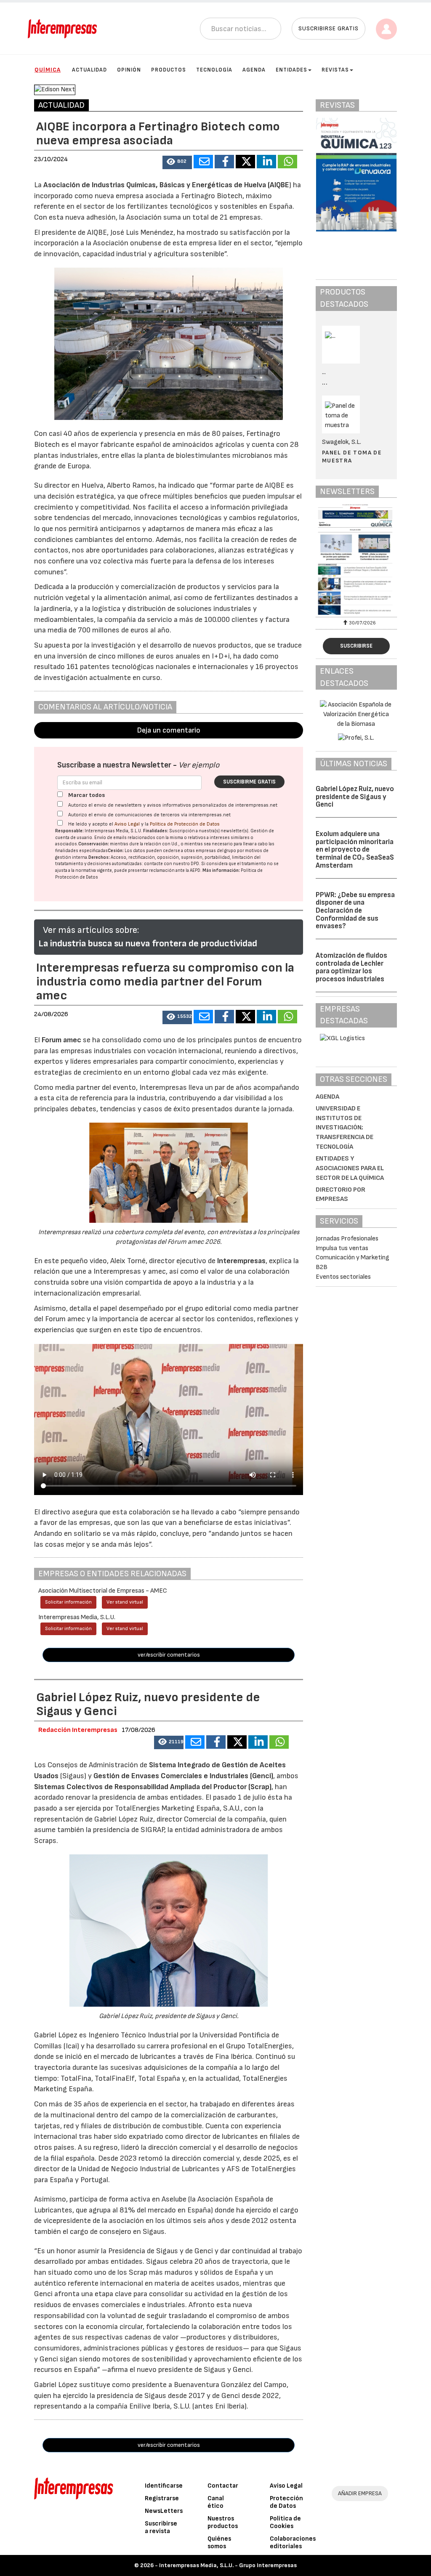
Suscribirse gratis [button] (329, 28)
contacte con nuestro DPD (172, 864)
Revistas (335, 70)
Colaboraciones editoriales (293, 2543)
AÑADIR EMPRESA (360, 2493)
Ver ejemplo (199, 765)
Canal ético (216, 2502)
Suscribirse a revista (161, 2527)
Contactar (223, 2486)
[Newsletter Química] (356, 559)
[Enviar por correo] (203, 162)
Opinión (129, 70)
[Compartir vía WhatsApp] (287, 162)
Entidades (291, 70)
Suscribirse (356, 646)
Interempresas (241, 1261)
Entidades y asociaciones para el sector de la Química (350, 1168)
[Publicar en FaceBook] (224, 162)
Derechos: (99, 857)
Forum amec (61, 1040)
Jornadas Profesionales (347, 1239)
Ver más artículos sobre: (91, 930)
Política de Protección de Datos (185, 824)
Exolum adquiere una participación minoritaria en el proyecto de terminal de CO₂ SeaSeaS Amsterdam (355, 850)
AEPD (195, 870)
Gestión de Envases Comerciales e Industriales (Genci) (183, 1776)
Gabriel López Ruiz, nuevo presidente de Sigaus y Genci (355, 797)
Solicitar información (68, 1602)
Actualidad (89, 70)
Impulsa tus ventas (342, 1248)
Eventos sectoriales (343, 1277)
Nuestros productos (223, 2522)
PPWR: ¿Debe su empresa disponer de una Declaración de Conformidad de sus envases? (355, 911)
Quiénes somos (219, 2543)
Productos (169, 70)
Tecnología (214, 70)
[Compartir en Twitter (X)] (245, 162)
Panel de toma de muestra (352, 456)
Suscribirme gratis (249, 782)
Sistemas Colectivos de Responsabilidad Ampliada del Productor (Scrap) (153, 1787)
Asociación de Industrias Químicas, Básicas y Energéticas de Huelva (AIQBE (166, 185)
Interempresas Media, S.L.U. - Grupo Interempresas (228, 2565)
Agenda (254, 70)
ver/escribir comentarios (169, 1655)
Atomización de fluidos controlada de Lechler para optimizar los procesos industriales (351, 967)
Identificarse (164, 2486)
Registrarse (162, 2498)
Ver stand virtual (125, 1602)
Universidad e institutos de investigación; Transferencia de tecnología (345, 1128)
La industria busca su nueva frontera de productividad (148, 944)
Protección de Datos (286, 2502)
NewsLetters (164, 2511)
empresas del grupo (216, 851)
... (325, 383)
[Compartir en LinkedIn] (266, 162)
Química (48, 70)
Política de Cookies (285, 2522)
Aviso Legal (127, 824)
